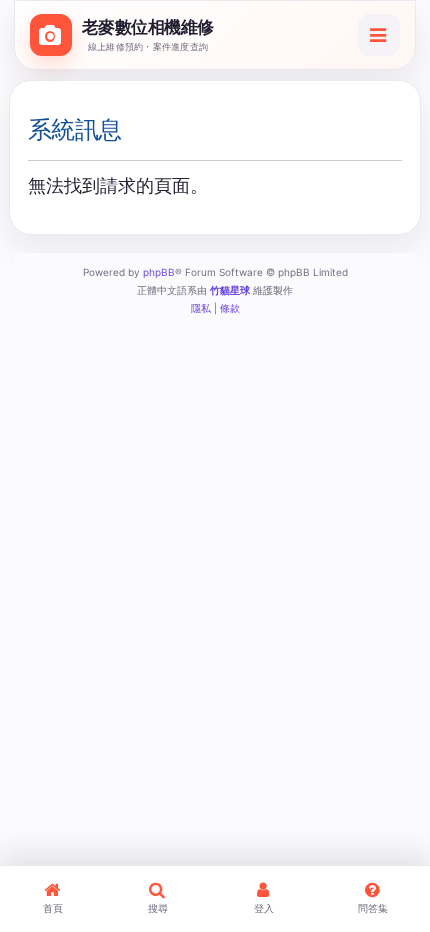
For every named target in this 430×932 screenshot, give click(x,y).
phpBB (159, 272)
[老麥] (51, 35)
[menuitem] (201, 308)
